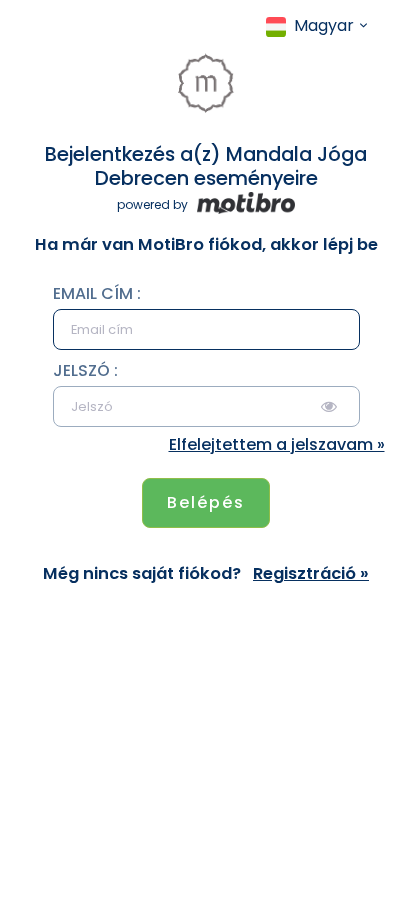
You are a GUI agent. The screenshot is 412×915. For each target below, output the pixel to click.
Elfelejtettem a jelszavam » (277, 444)
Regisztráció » (311, 574)
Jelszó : (85, 370)
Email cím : (97, 293)
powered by (154, 204)
